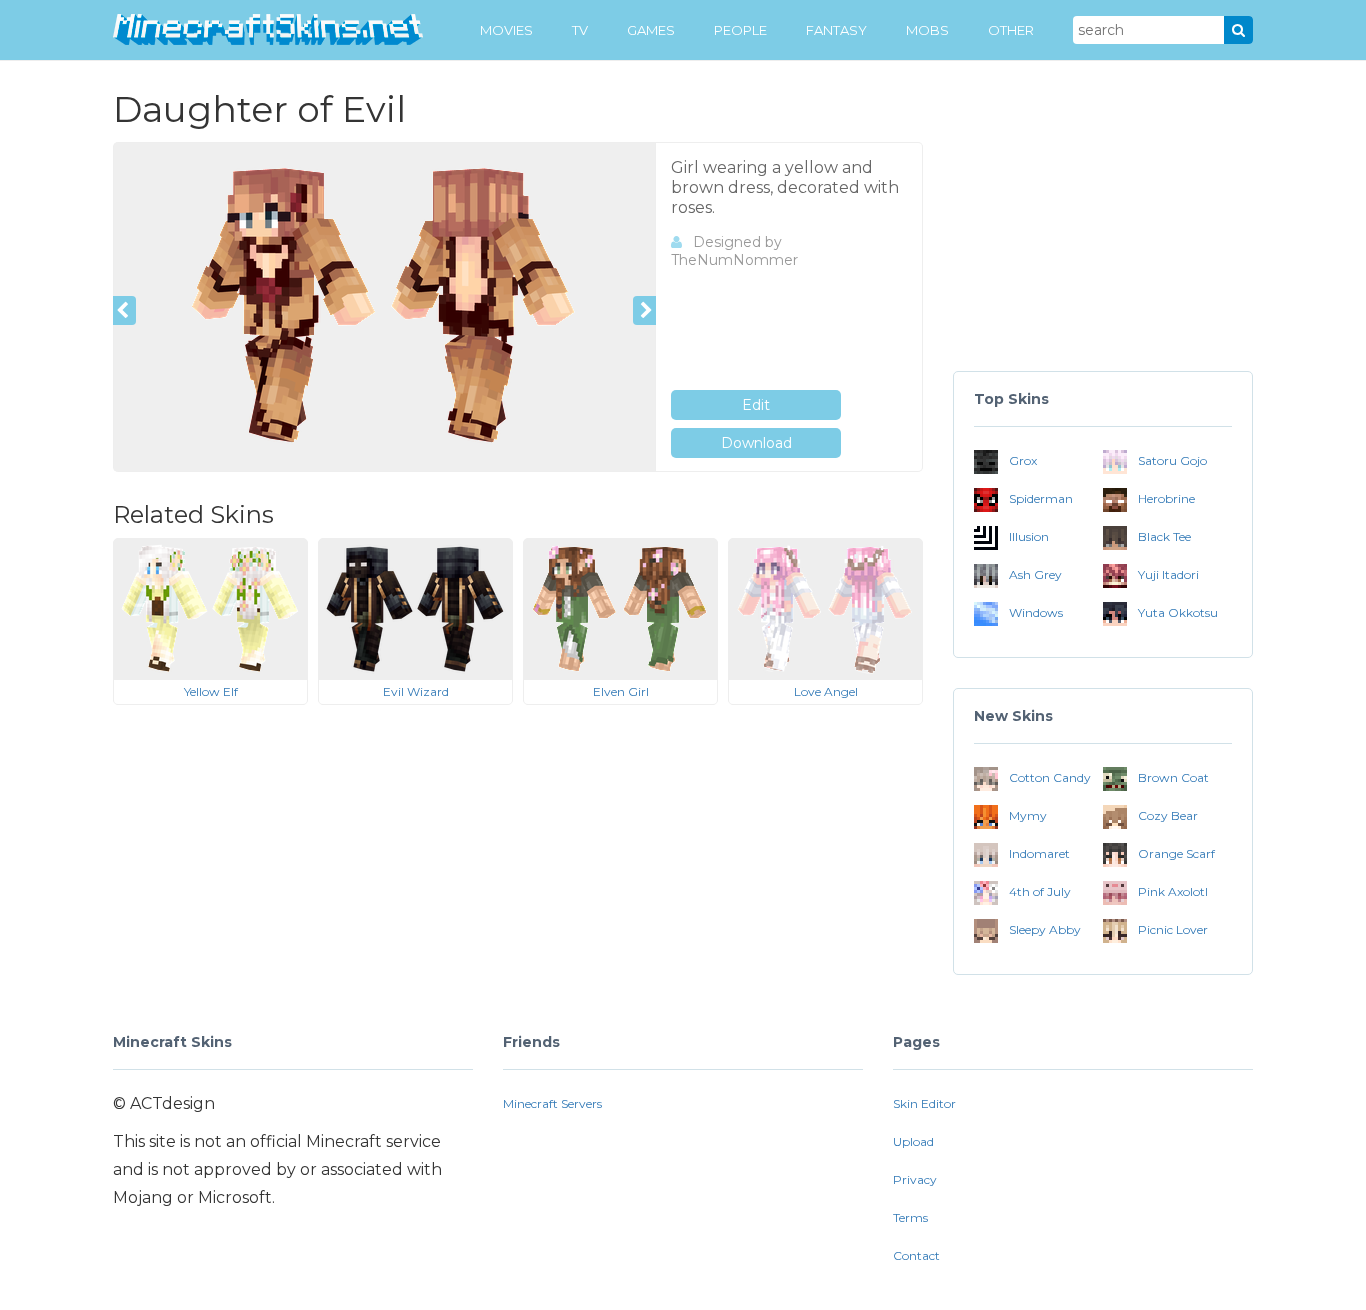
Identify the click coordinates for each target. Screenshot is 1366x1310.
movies (506, 30)
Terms (910, 1217)
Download (756, 443)
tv (580, 30)
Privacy (915, 1179)
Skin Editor (924, 1103)
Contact (916, 1255)
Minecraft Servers (552, 1103)
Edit (756, 405)
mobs (927, 30)
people (740, 30)
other (1011, 30)
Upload (913, 1141)
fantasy (836, 30)
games (651, 30)
